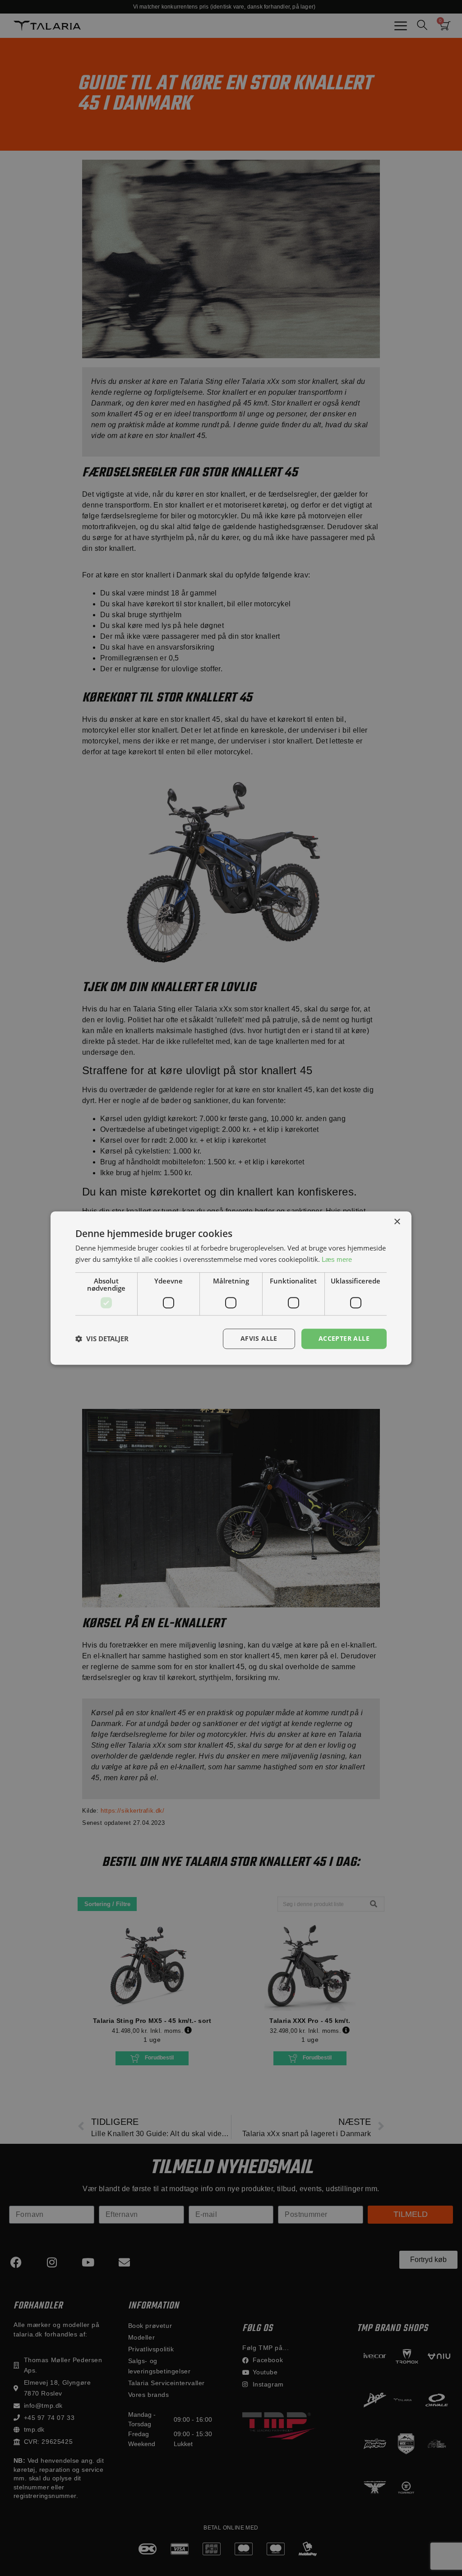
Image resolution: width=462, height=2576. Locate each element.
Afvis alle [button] (259, 1338)
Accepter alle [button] (344, 1338)
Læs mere (337, 1259)
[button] (102, 1339)
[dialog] (231, 1288)
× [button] (397, 1222)
